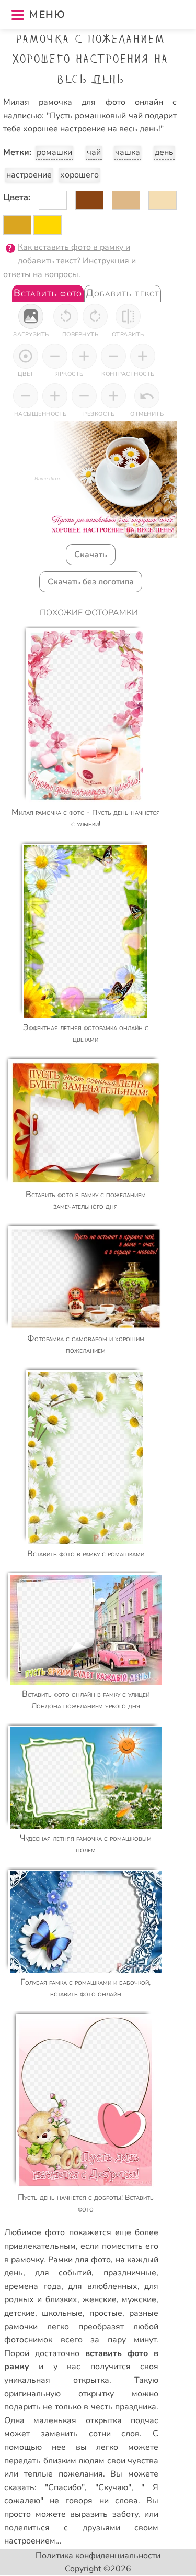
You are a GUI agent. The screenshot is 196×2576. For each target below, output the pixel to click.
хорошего (79, 175)
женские (100, 2299)
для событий (64, 2273)
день (164, 152)
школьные (62, 2313)
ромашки (54, 152)
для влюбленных (103, 2286)
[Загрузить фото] (31, 316)
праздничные (130, 2273)
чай (94, 152)
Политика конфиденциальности (98, 2556)
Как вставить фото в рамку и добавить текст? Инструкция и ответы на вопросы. (70, 261)
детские (20, 2313)
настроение (29, 175)
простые (106, 2313)
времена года (33, 2286)
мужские (139, 2299)
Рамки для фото (80, 2260)
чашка (128, 152)
